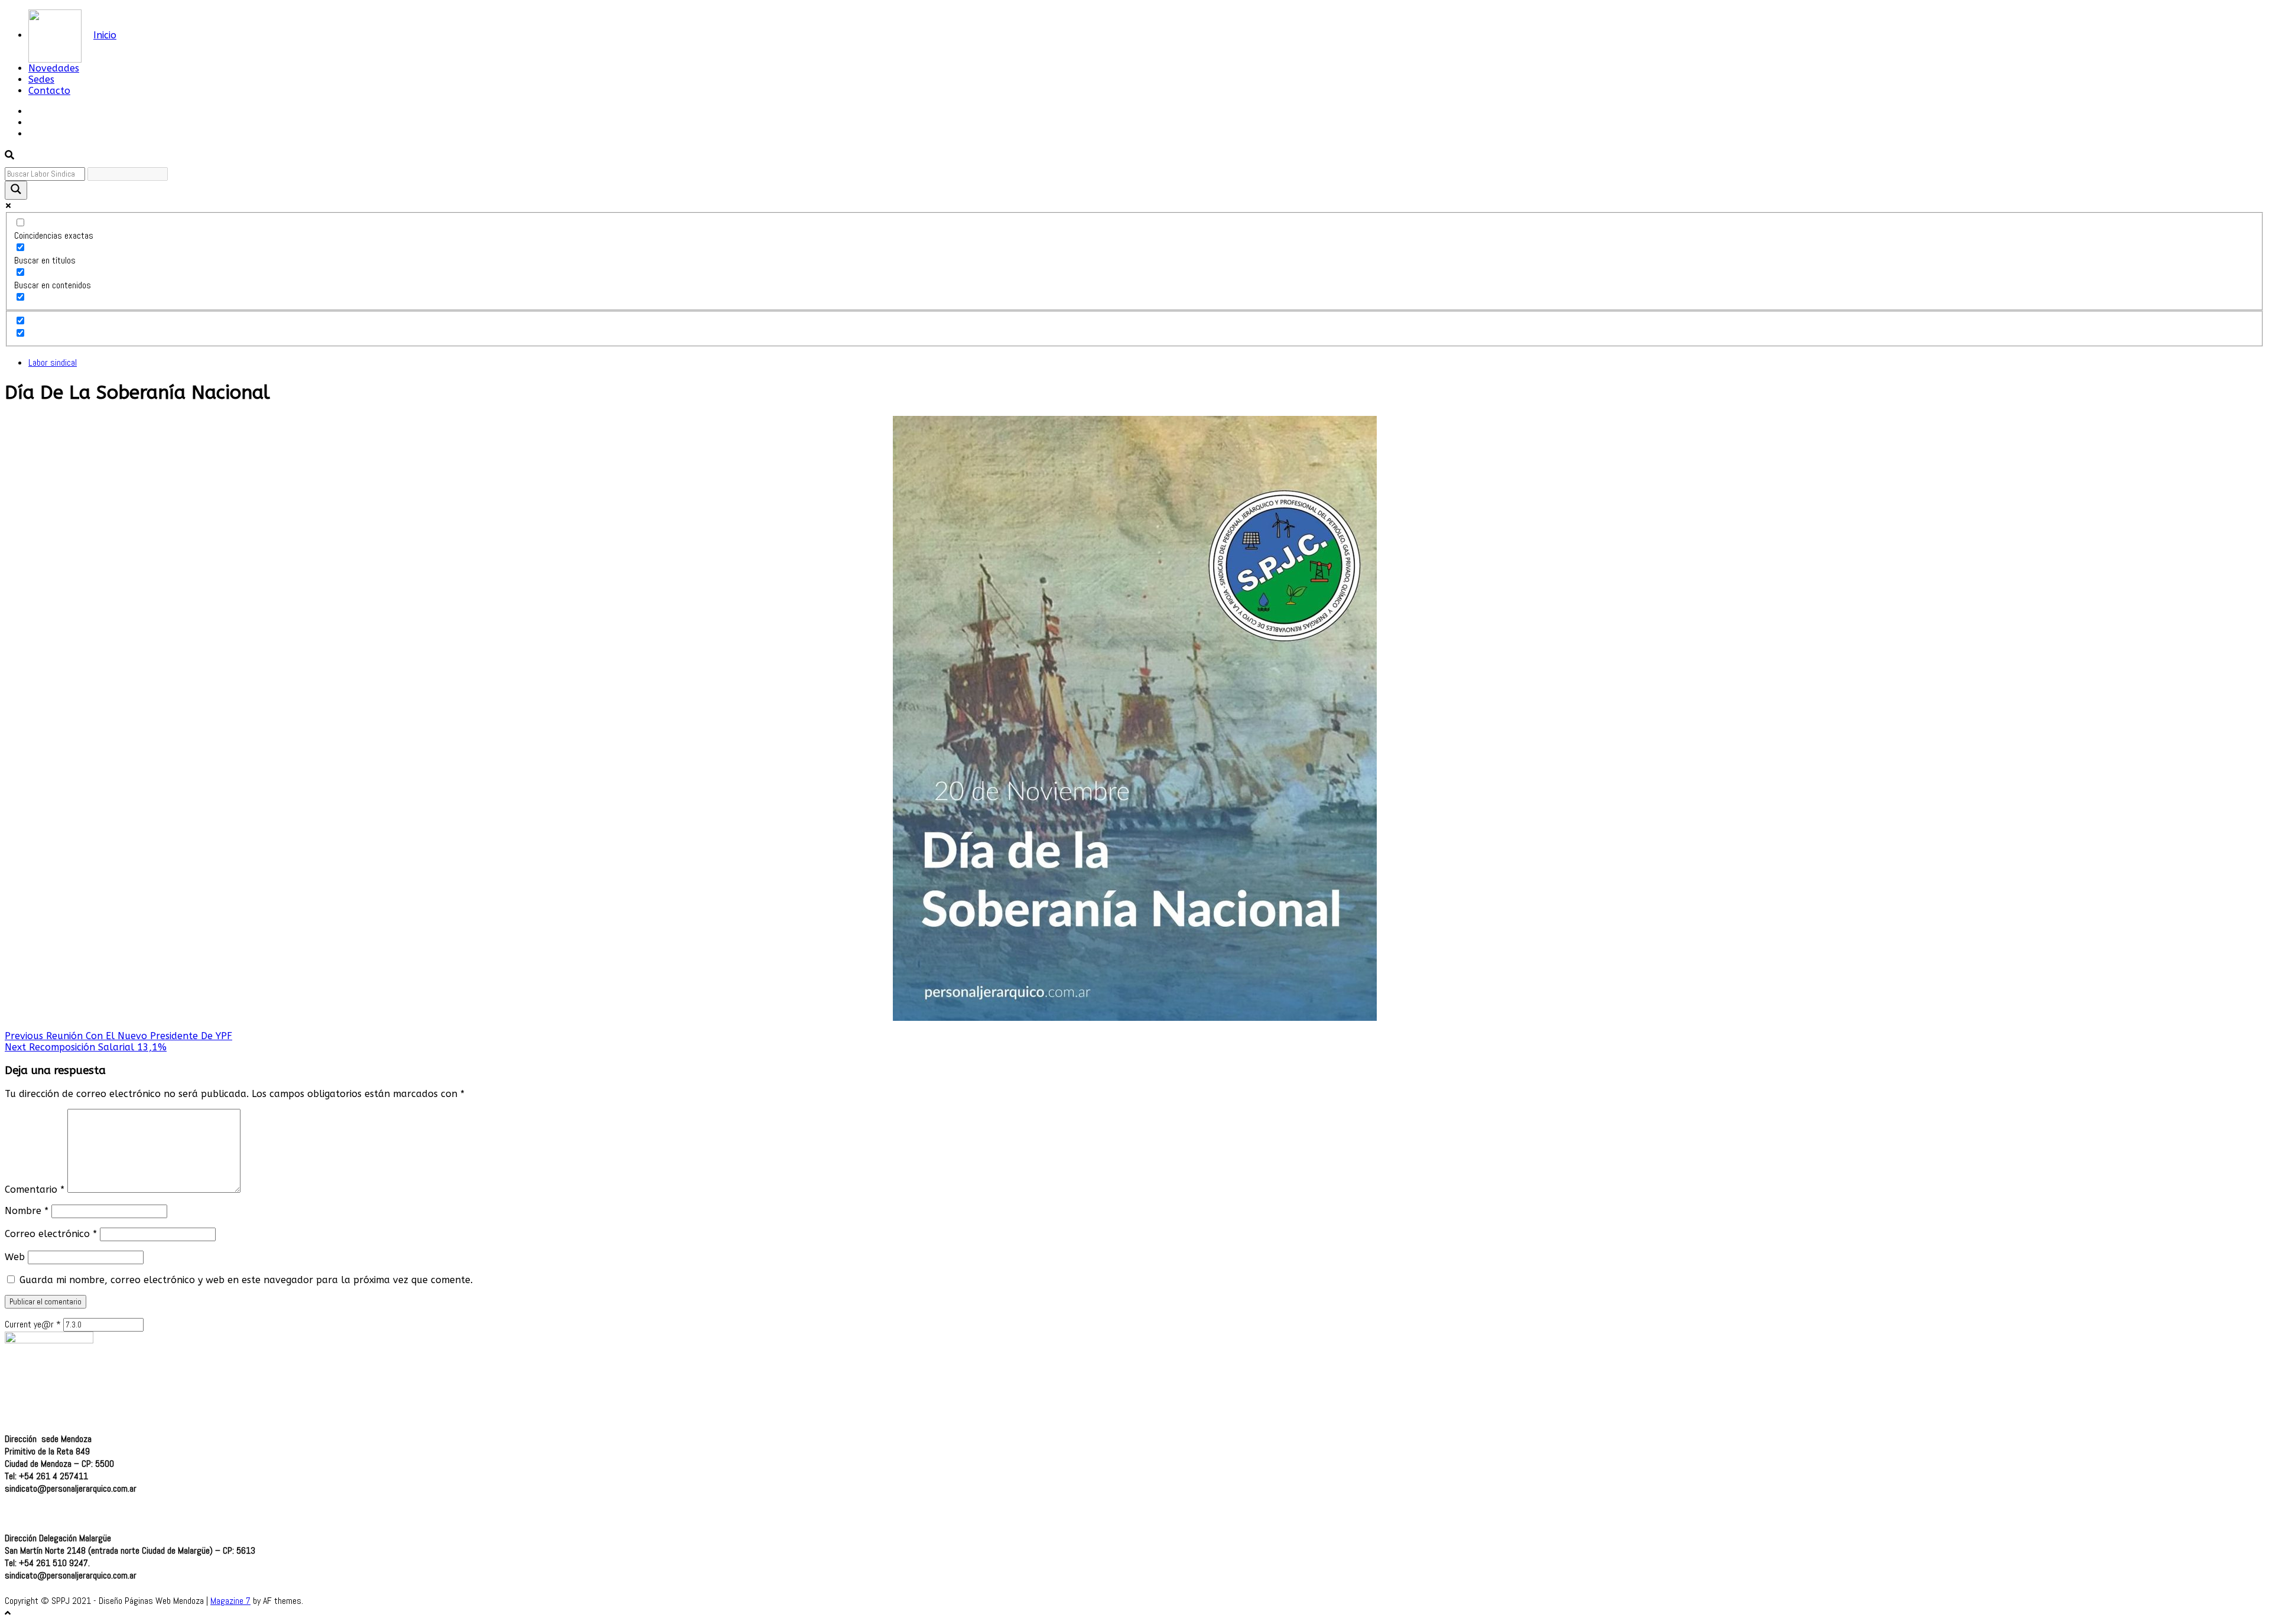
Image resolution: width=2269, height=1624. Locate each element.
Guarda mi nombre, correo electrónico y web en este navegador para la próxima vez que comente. (246, 1280)
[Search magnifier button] (16, 190)
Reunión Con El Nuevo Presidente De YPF (118, 1036)
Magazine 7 (230, 1601)
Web (15, 1257)
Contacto (49, 91)
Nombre (27, 1211)
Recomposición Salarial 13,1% (86, 1047)
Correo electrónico (51, 1234)
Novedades (54, 68)
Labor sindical (53, 362)
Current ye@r (33, 1324)
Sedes (41, 79)
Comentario (35, 1189)
